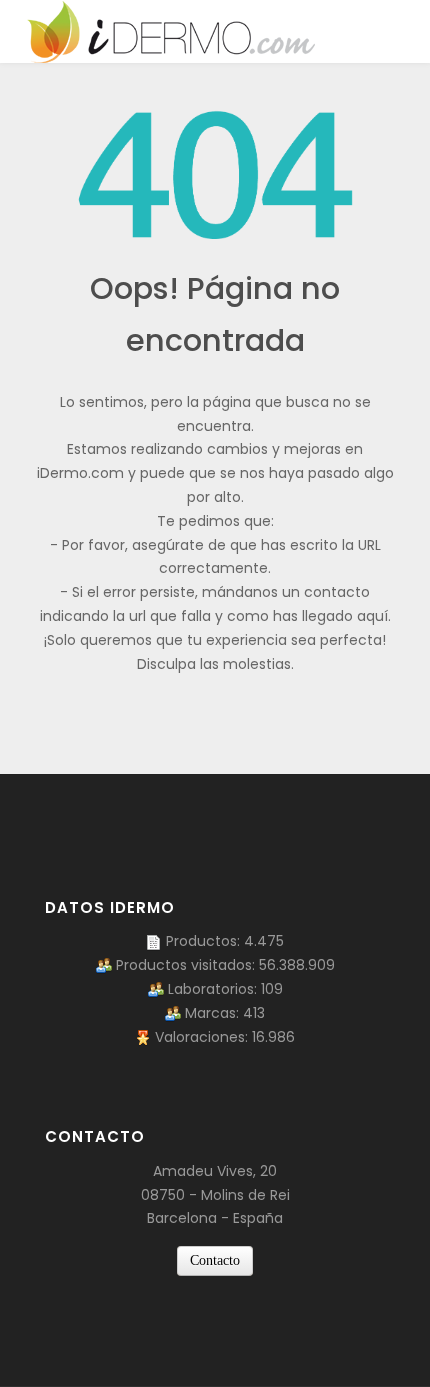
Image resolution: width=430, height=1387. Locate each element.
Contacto (215, 1260)
